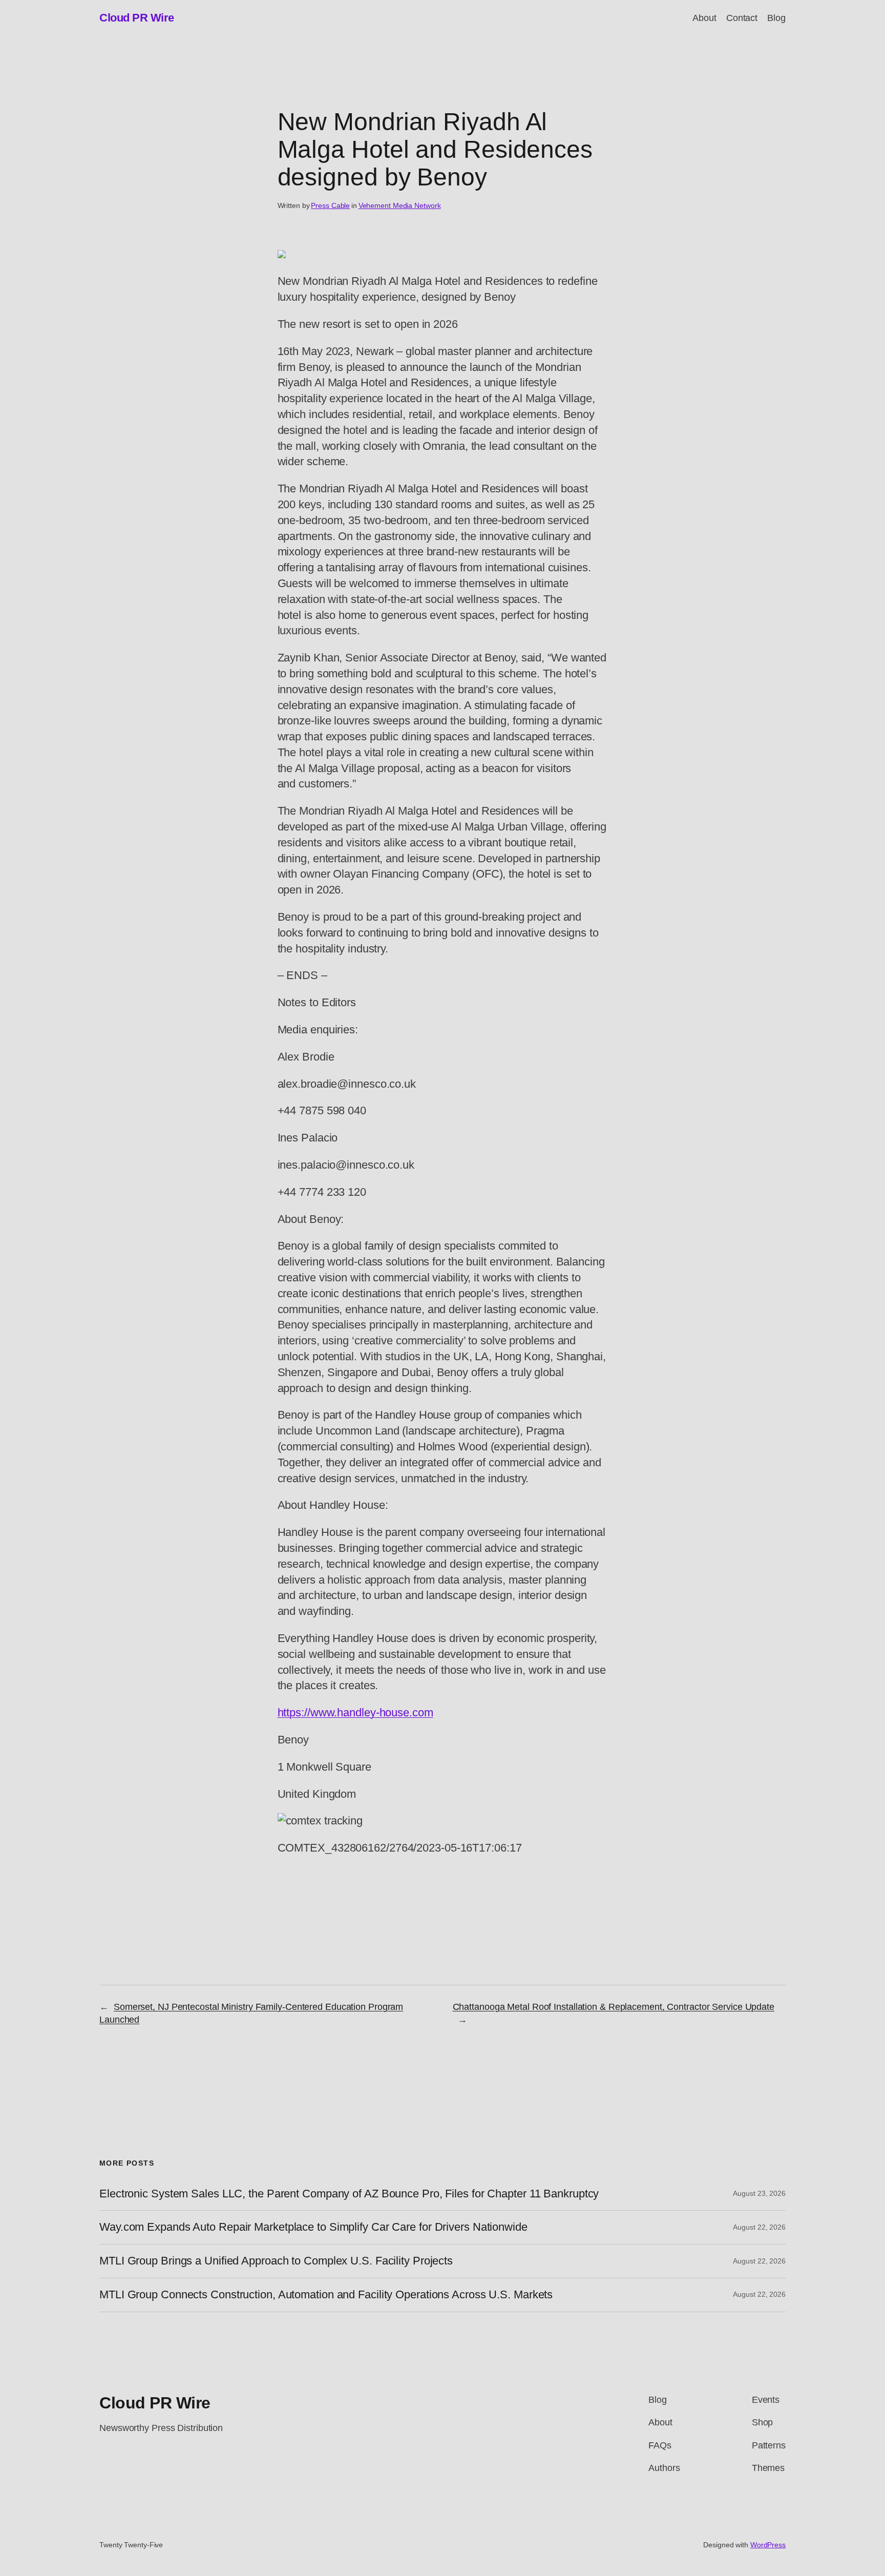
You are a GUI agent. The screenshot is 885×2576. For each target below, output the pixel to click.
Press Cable (330, 205)
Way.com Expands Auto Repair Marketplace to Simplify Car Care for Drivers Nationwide (313, 2227)
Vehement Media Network (400, 205)
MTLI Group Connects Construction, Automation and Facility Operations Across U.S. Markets (326, 2295)
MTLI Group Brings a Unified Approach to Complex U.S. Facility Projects (276, 2261)
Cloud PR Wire (137, 18)
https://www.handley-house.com (355, 1712)
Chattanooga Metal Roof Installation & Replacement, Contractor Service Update (614, 2007)
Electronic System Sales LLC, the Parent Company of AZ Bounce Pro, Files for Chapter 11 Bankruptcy (349, 2194)
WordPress (768, 2545)
